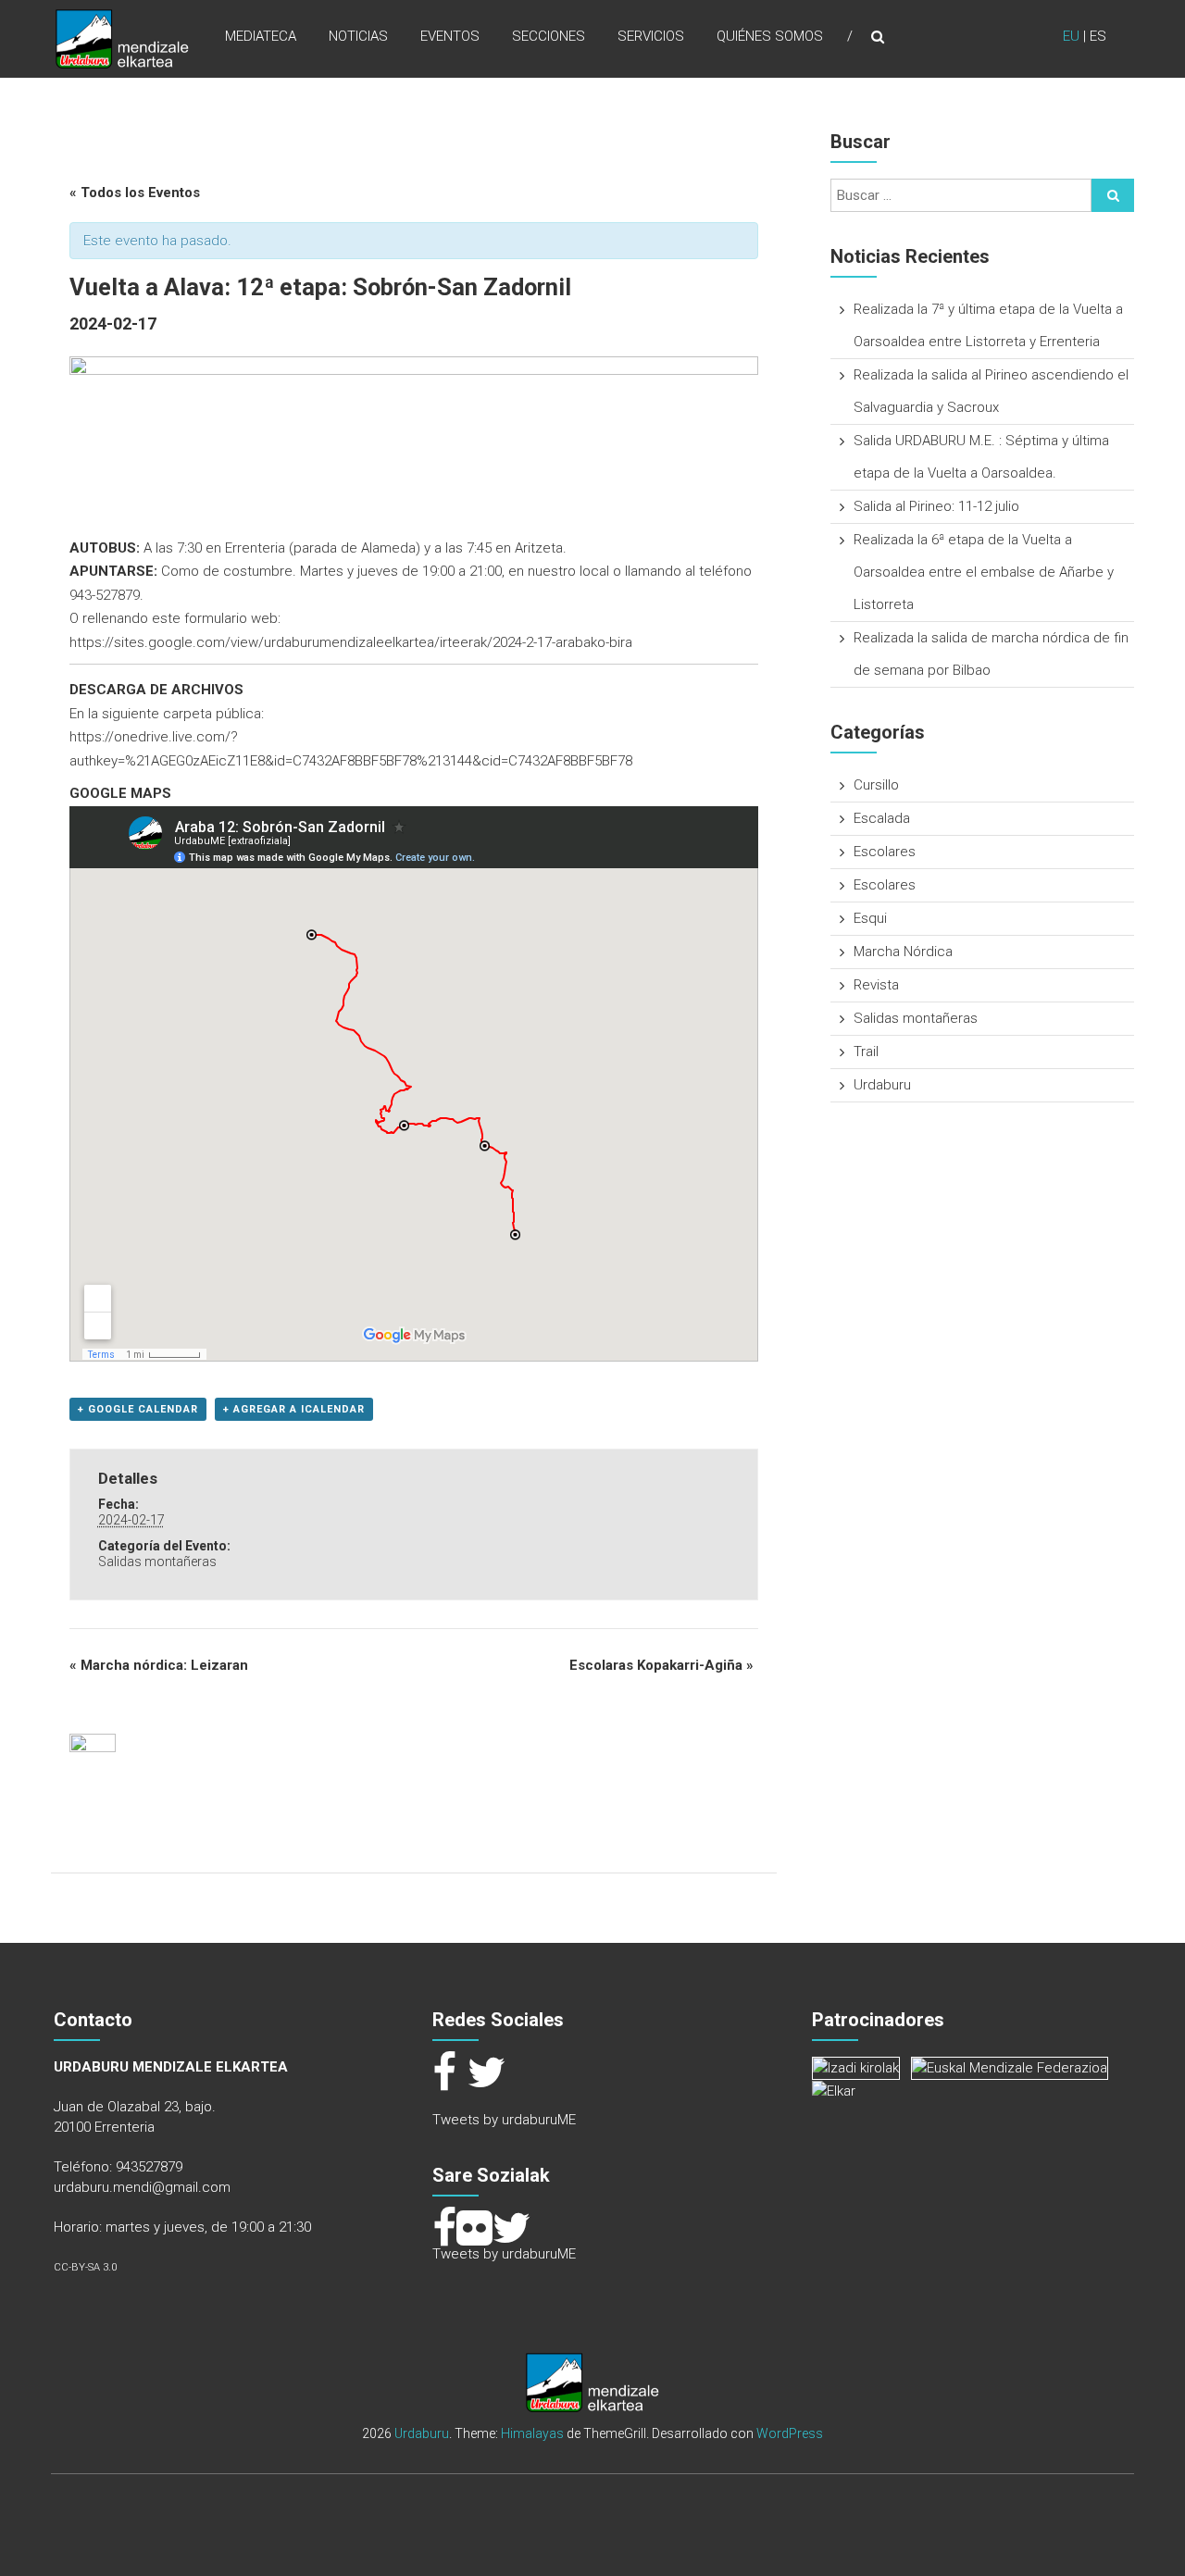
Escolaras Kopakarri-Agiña (661, 1665)
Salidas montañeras (157, 1562)
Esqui (870, 918)
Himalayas (532, 2433)
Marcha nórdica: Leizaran (159, 1665)
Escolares (885, 852)
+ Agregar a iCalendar (294, 1409)
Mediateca (261, 36)
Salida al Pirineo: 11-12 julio (936, 506)
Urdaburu (882, 1085)
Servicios (651, 36)
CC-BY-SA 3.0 (85, 2267)
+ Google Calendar (138, 1409)
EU (1071, 36)
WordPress (790, 2433)
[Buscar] (1113, 195)
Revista (876, 985)
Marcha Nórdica (903, 952)
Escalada (882, 818)
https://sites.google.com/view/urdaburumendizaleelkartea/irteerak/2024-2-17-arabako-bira (351, 642)
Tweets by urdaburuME (504, 2120)
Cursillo (876, 785)
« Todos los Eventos (135, 193)
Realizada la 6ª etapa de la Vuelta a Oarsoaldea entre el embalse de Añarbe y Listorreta (984, 572)
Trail (866, 1052)
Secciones (549, 36)
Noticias (358, 36)
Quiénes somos (770, 36)
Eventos (450, 36)
